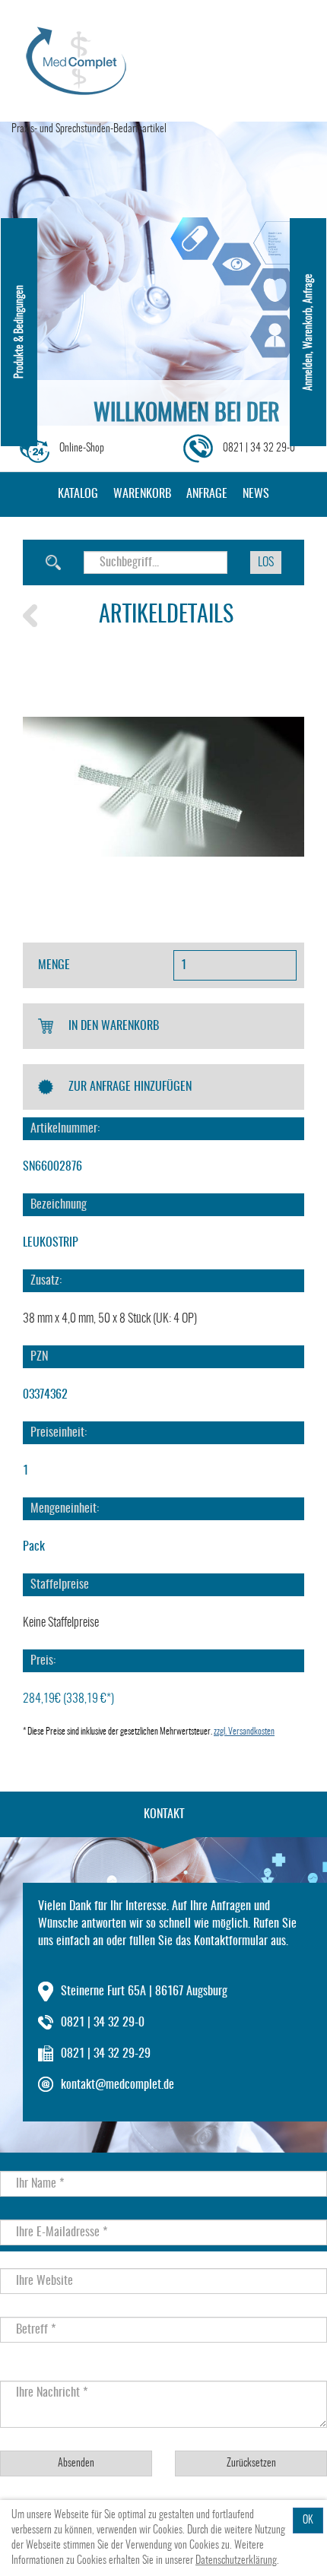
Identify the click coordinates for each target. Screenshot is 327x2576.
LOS (266, 562)
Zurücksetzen (251, 2464)
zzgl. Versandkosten (244, 1732)
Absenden (76, 2464)
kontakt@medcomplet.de (117, 2085)
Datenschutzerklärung (236, 2561)
